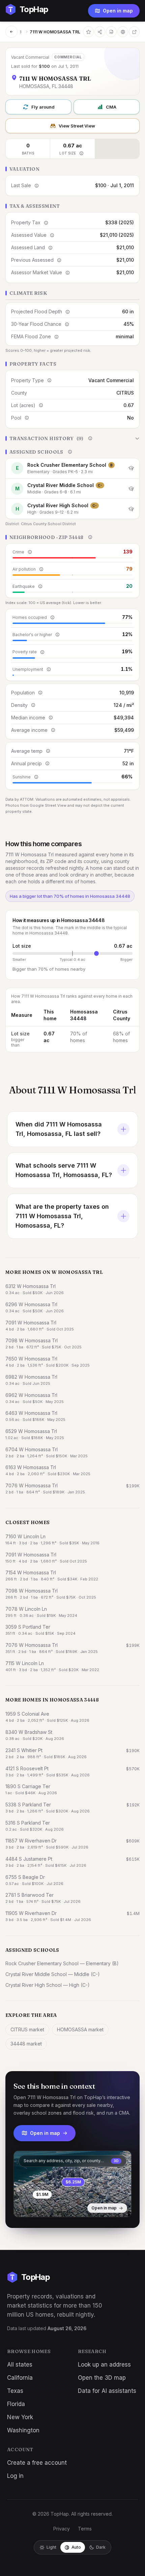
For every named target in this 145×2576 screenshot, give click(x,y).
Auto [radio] (76, 2547)
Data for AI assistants (107, 2391)
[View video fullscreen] (38, 2207)
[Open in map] (72, 2184)
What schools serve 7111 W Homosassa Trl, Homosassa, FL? (64, 1170)
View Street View (77, 126)
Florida (16, 2404)
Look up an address (104, 2365)
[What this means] (81, 153)
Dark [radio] (101, 2547)
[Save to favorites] (88, 32)
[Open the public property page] (123, 32)
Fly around (43, 107)
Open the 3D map (102, 2378)
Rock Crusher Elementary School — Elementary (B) (62, 1963)
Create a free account (37, 2463)
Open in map (118, 11)
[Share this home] (100, 32)
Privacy (62, 2529)
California (20, 2378)
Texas (15, 2391)
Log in (15, 2476)
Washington (23, 2430)
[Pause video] (24, 2207)
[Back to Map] (11, 32)
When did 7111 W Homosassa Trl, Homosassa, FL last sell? (59, 1129)
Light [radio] (51, 2547)
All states (20, 2365)
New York (20, 2417)
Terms (85, 2529)
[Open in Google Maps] (134, 32)
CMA (111, 107)
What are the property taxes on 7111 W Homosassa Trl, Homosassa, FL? (62, 1216)
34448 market (26, 2044)
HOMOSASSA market (80, 2029)
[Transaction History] (72, 438)
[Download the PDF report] (111, 32)
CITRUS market (27, 2029)
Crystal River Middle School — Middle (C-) (53, 1974)
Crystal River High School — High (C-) (48, 1985)
